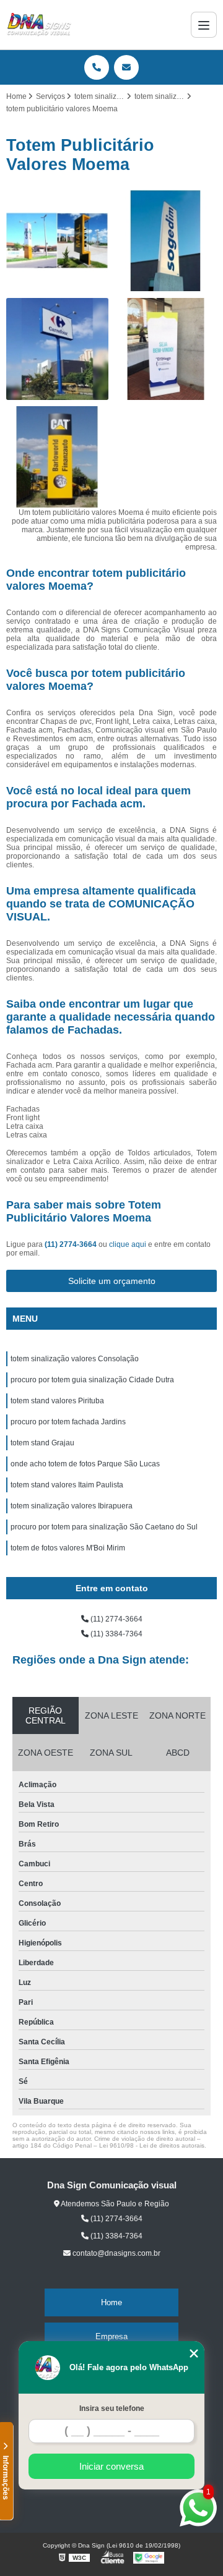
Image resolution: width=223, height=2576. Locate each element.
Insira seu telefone (112, 2408)
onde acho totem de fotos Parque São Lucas (85, 1464)
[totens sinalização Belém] (166, 241)
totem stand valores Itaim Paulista (67, 1485)
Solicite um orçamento (112, 1281)
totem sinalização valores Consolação (75, 1359)
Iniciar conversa (111, 2466)
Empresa (111, 2336)
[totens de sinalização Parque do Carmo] (57, 457)
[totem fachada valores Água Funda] (57, 349)
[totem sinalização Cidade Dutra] (57, 241)
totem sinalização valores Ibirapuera (72, 1506)
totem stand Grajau (42, 1443)
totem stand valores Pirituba (57, 1401)
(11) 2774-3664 (72, 1244)
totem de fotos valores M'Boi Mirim (68, 1548)
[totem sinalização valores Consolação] (166, 349)
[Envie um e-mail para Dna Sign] (126, 67)
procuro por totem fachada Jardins (68, 1422)
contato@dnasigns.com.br (116, 2253)
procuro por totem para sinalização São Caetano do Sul (104, 1527)
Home (111, 2302)
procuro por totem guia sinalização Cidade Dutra (92, 1380)
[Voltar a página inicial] (39, 25)
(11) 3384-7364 (116, 1634)
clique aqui (128, 1244)
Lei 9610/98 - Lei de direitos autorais (152, 2145)
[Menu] (204, 25)
